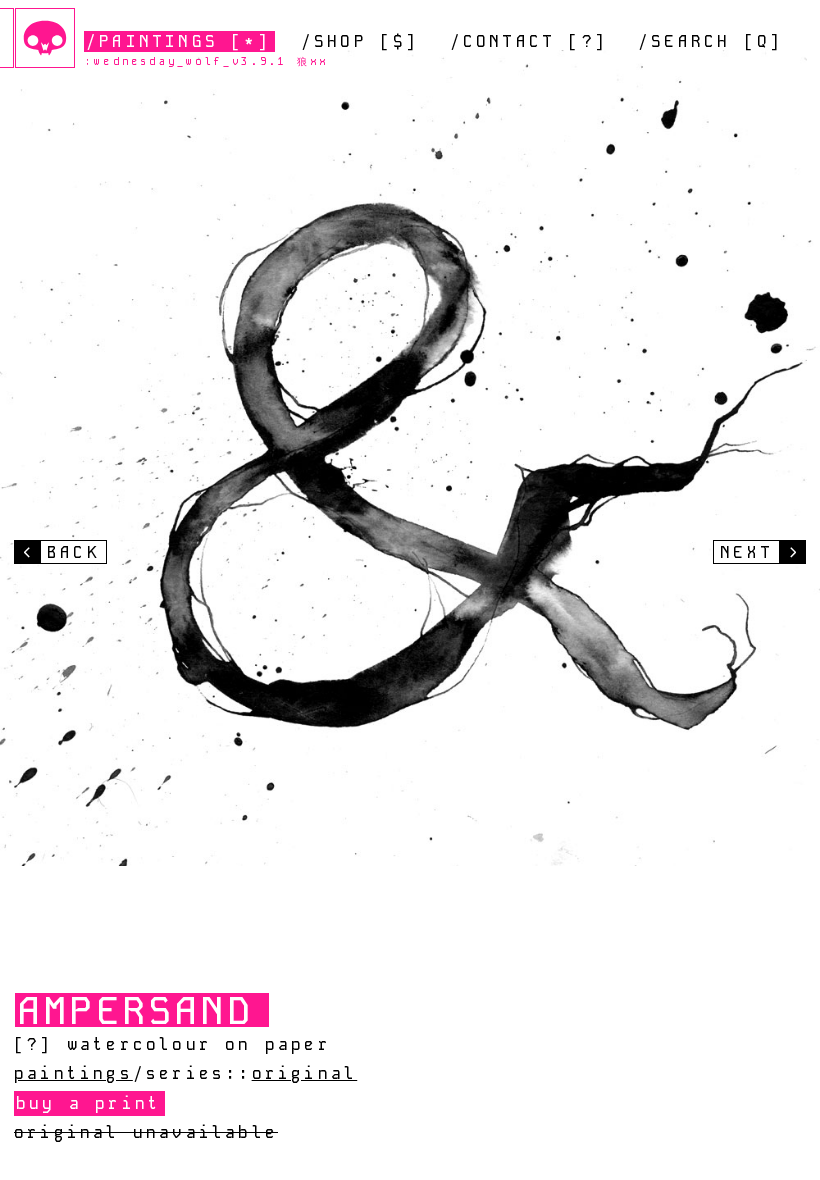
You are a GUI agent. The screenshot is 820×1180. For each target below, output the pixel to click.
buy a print (88, 1103)
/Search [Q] (710, 41)
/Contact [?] (529, 41)
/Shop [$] (360, 41)
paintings (73, 1073)
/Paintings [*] (178, 41)
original (305, 1073)
